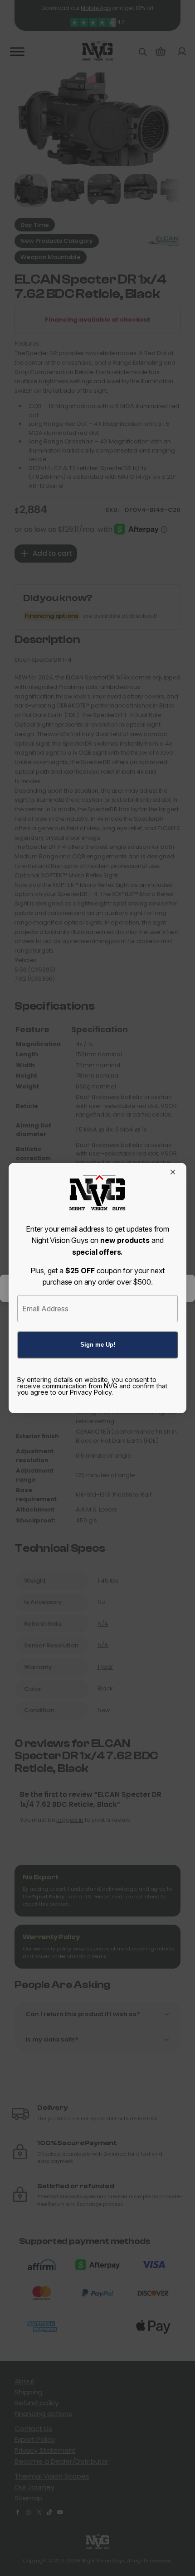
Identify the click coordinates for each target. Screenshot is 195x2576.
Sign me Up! (98, 1345)
